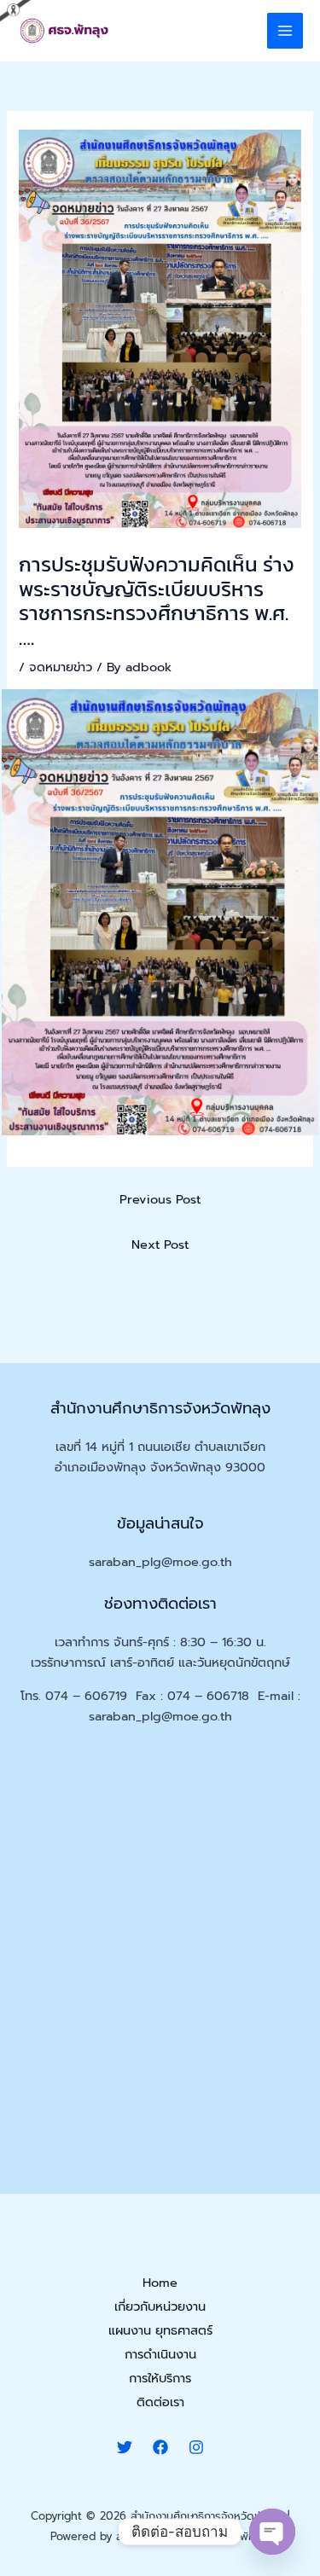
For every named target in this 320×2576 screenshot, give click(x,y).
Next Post (160, 1244)
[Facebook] (160, 2447)
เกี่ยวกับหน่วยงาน (160, 2306)
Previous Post (160, 1199)
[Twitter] (125, 2447)
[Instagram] (196, 2447)
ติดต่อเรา (160, 2402)
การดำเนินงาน (160, 2354)
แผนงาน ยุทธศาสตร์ (160, 2330)
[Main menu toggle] (285, 31)
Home (160, 2283)
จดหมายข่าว (61, 667)
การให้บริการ (160, 2378)
